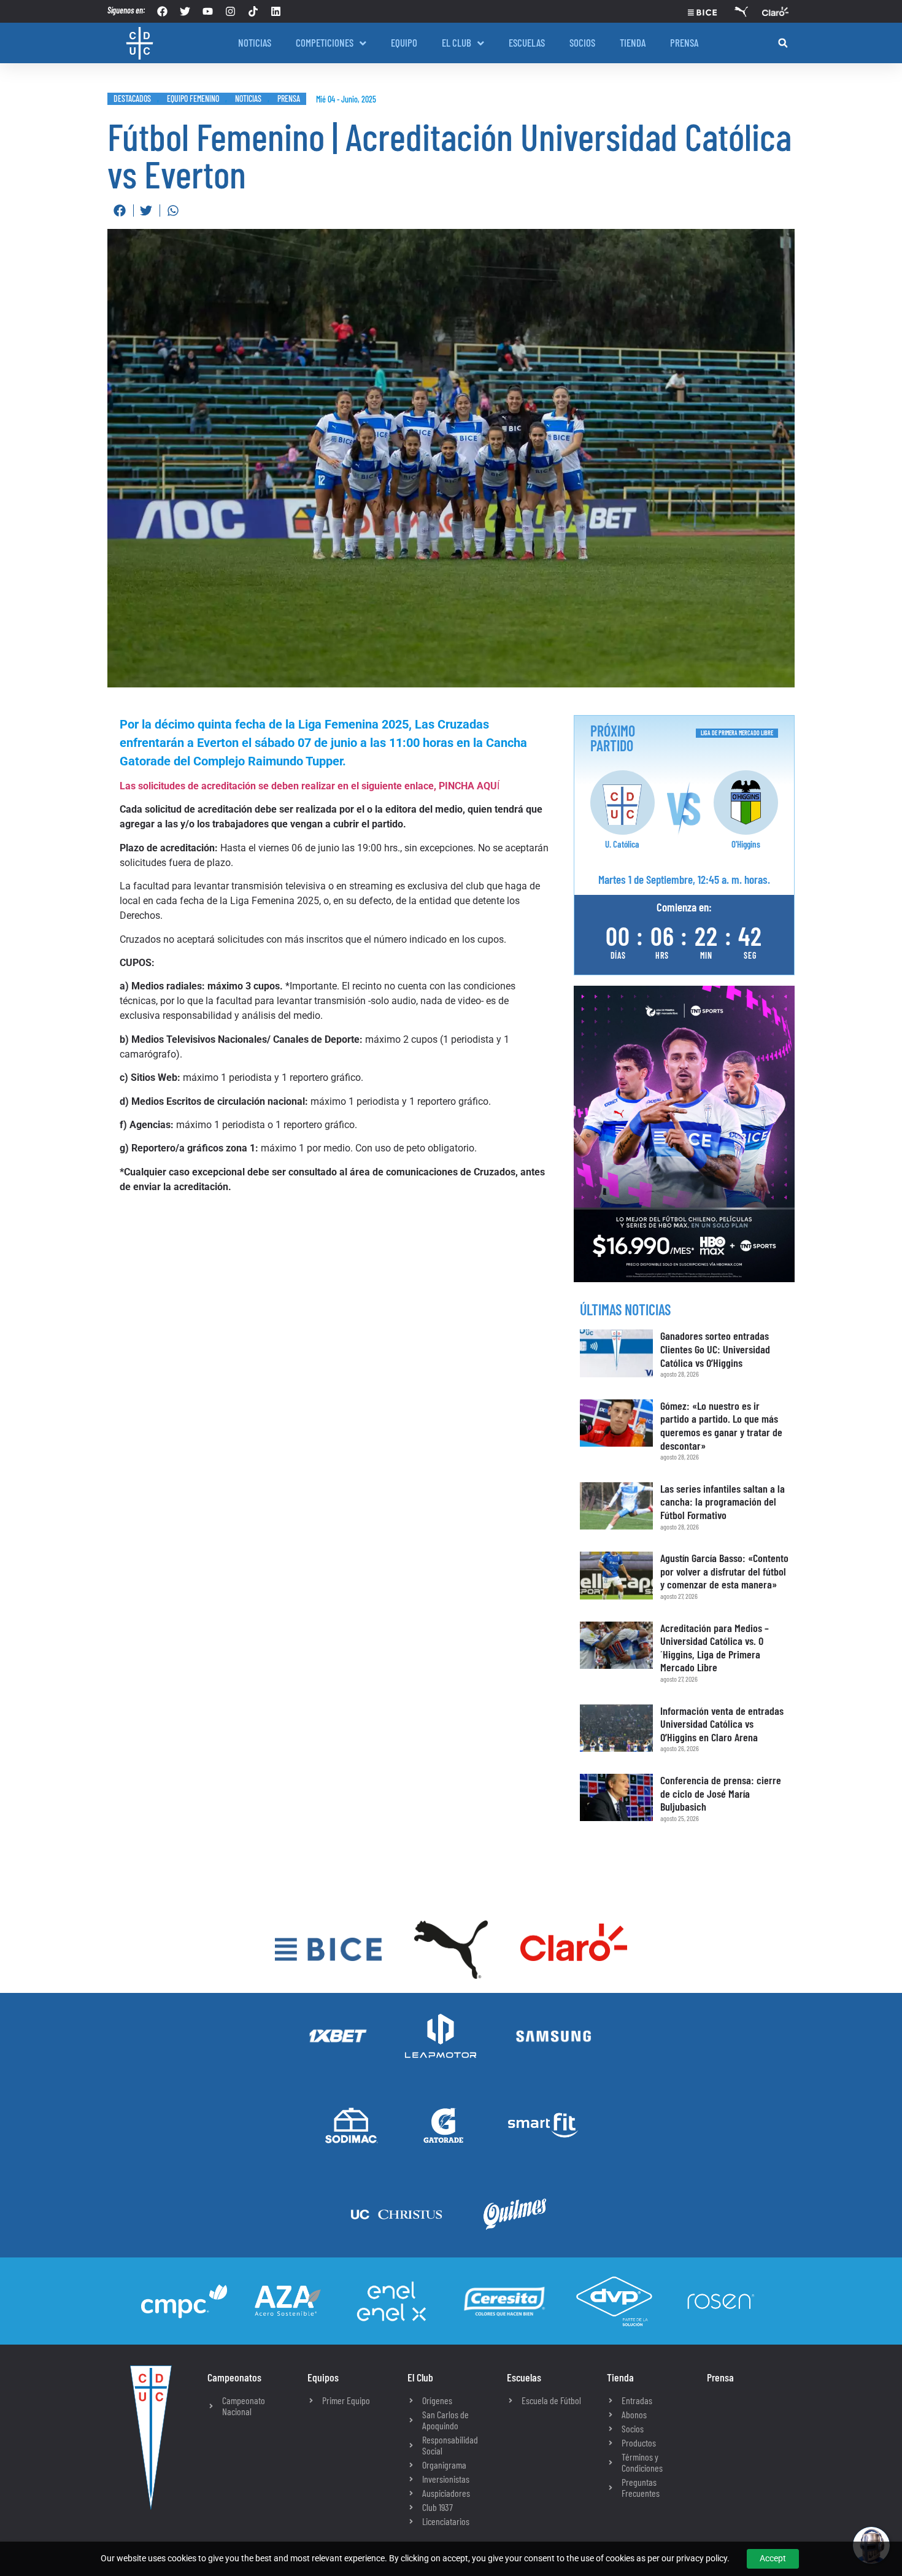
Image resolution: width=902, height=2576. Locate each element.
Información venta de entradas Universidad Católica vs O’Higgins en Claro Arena (722, 1724)
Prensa (289, 99)
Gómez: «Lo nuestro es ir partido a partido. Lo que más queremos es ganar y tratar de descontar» (721, 1425)
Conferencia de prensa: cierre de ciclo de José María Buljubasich (721, 1793)
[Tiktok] (253, 11)
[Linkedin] (276, 11)
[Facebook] (162, 11)
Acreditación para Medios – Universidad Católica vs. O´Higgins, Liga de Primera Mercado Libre (715, 1648)
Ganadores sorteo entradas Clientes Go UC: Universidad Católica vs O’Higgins (715, 1349)
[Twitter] (185, 11)
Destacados (132, 99)
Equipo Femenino (193, 99)
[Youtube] (208, 11)
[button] (783, 43)
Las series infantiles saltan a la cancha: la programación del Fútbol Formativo (723, 1502)
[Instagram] (230, 11)
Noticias (248, 99)
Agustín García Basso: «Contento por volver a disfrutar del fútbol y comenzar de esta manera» (724, 1571)
